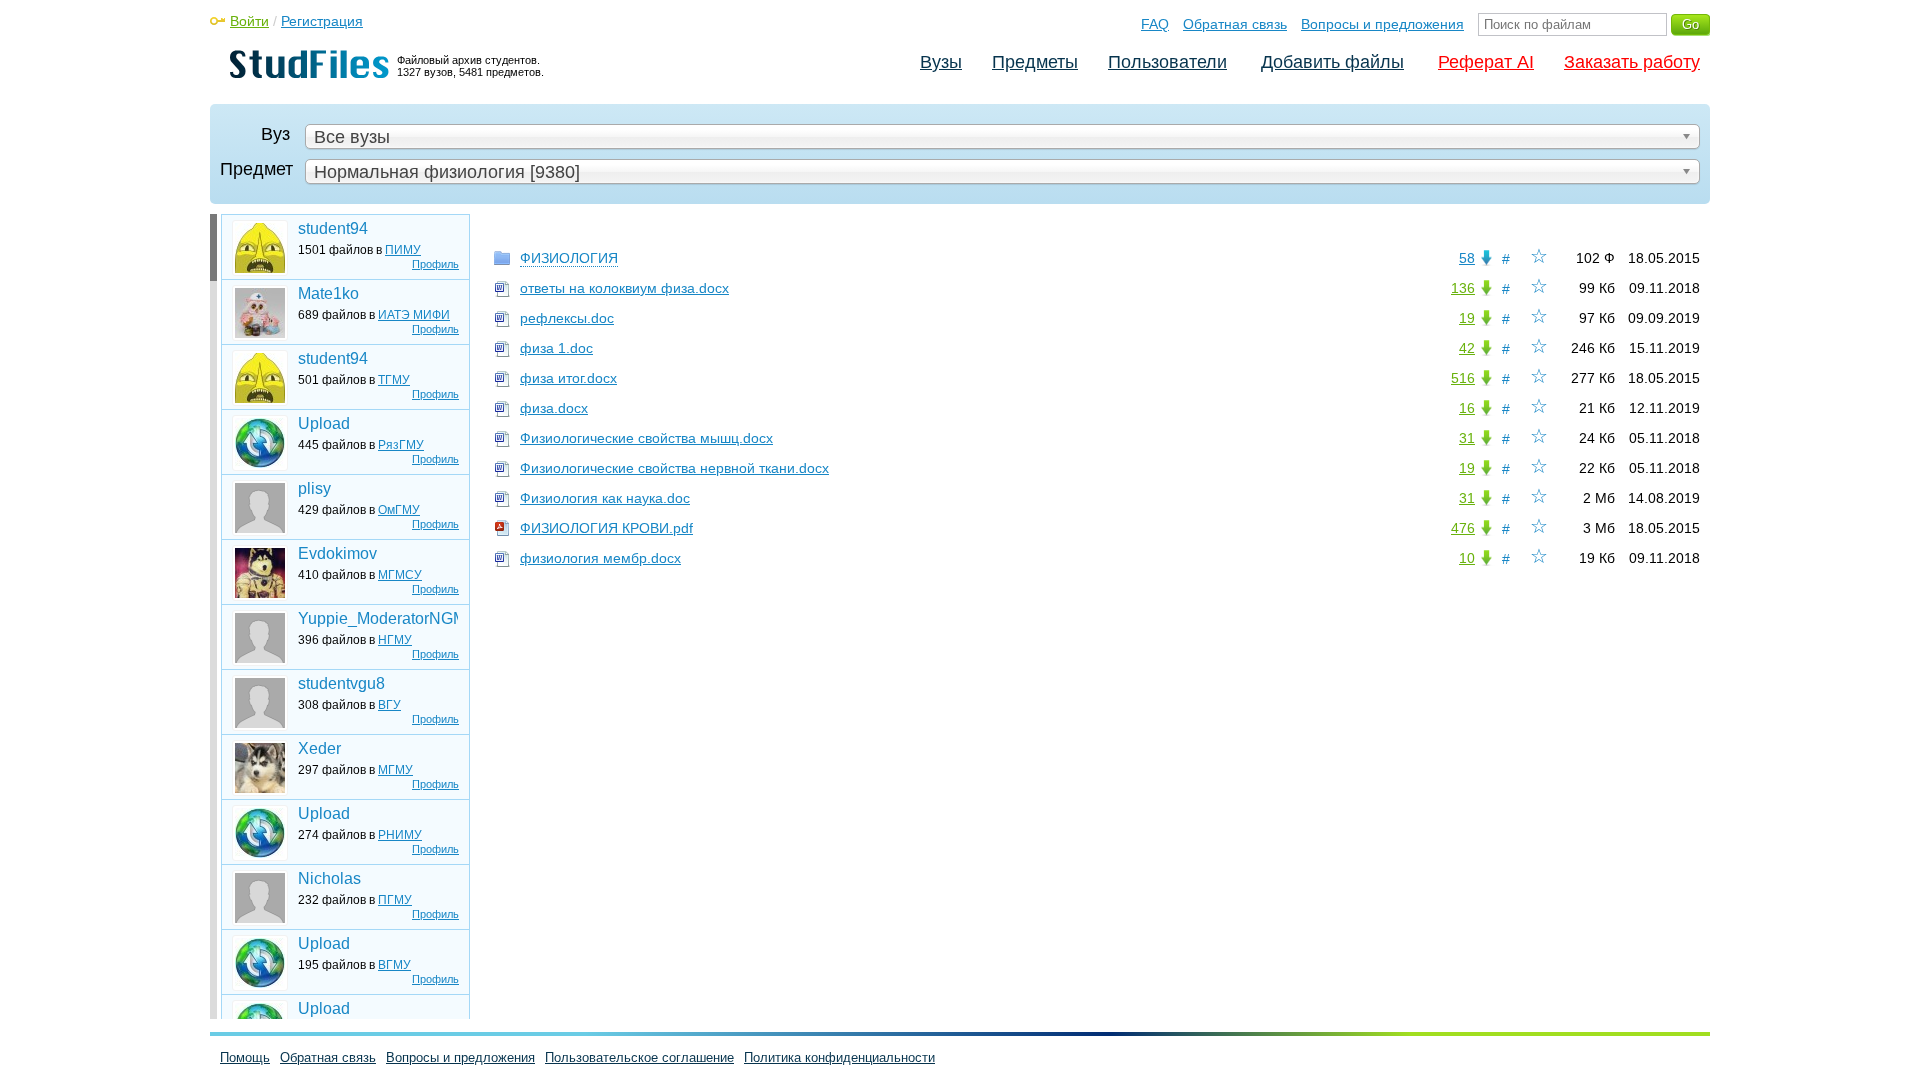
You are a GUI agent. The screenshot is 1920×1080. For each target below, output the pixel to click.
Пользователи (1167, 62)
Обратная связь (1235, 24)
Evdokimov (337, 553)
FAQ (1155, 24)
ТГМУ (394, 380)
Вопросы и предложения (1382, 24)
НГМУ (395, 640)
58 (1467, 258)
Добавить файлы (1332, 62)
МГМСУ (400, 575)
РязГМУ (401, 445)
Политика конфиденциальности (839, 1057)
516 (1463, 378)
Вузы (941, 62)
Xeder (319, 748)
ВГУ (389, 705)
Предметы (1035, 62)
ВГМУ (394, 965)
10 (1467, 558)
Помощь (245, 1057)
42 (1467, 348)
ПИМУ (403, 250)
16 (1467, 408)
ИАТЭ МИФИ (414, 315)
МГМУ (395, 770)
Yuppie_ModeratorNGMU (378, 618)
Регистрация (322, 21)
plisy (314, 488)
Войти (249, 21)
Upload (324, 423)
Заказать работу (1632, 62)
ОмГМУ (399, 510)
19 (1467, 318)
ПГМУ (395, 900)
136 (1463, 288)
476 (1463, 528)
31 (1467, 438)
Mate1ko (328, 293)
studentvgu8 (341, 683)
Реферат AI (1486, 62)
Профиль (435, 264)
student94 (333, 228)
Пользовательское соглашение (639, 1057)
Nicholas (329, 878)
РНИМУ (400, 835)
